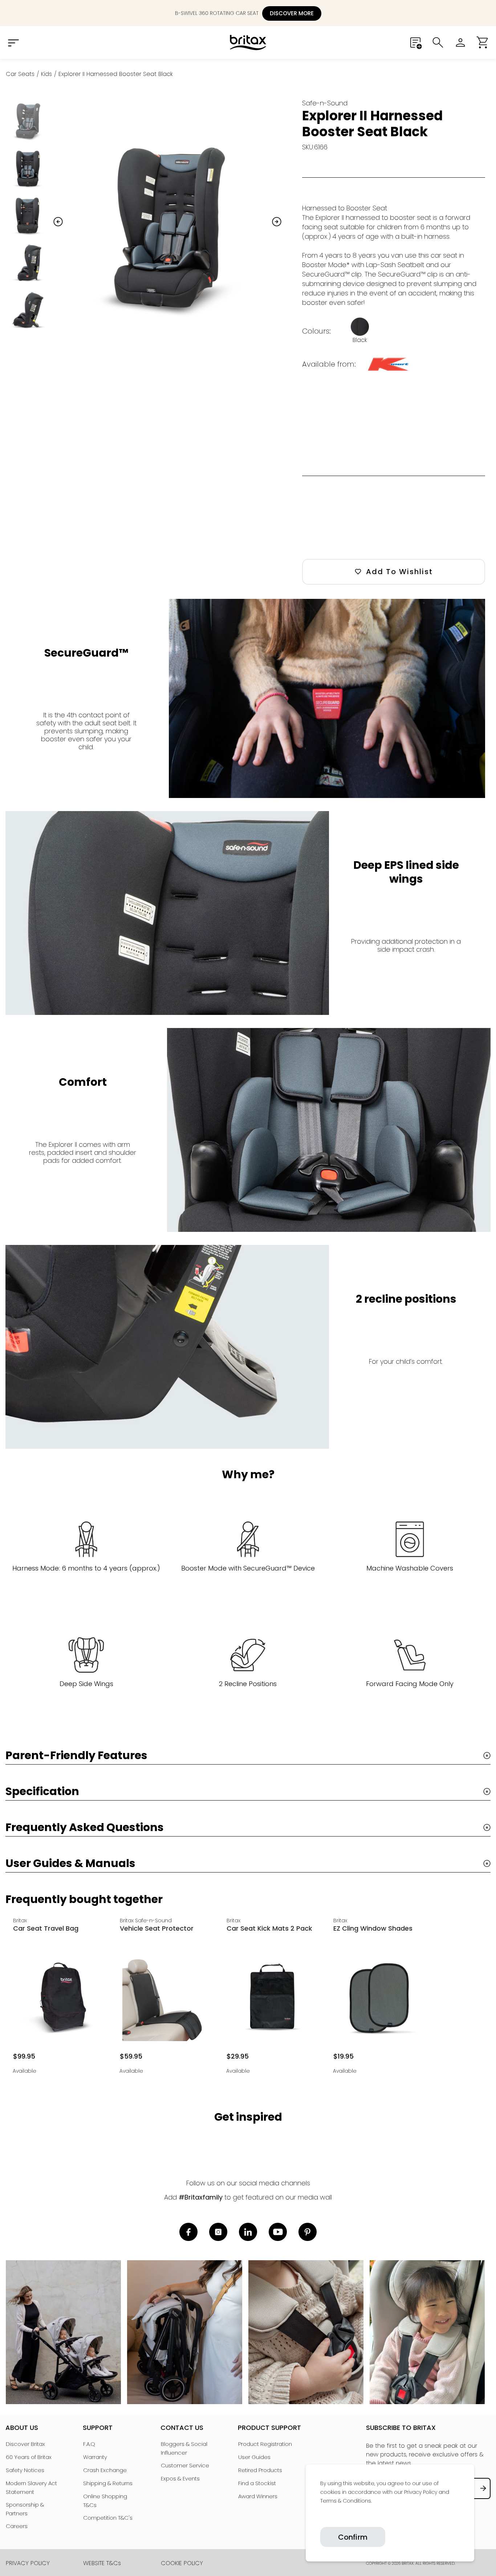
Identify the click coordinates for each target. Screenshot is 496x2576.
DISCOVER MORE (292, 13)
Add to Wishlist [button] (399, 572)
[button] (483, 43)
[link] (321, 2518)
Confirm (353, 2537)
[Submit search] (438, 43)
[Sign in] (460, 43)
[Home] (248, 43)
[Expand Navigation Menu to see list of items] (13, 43)
